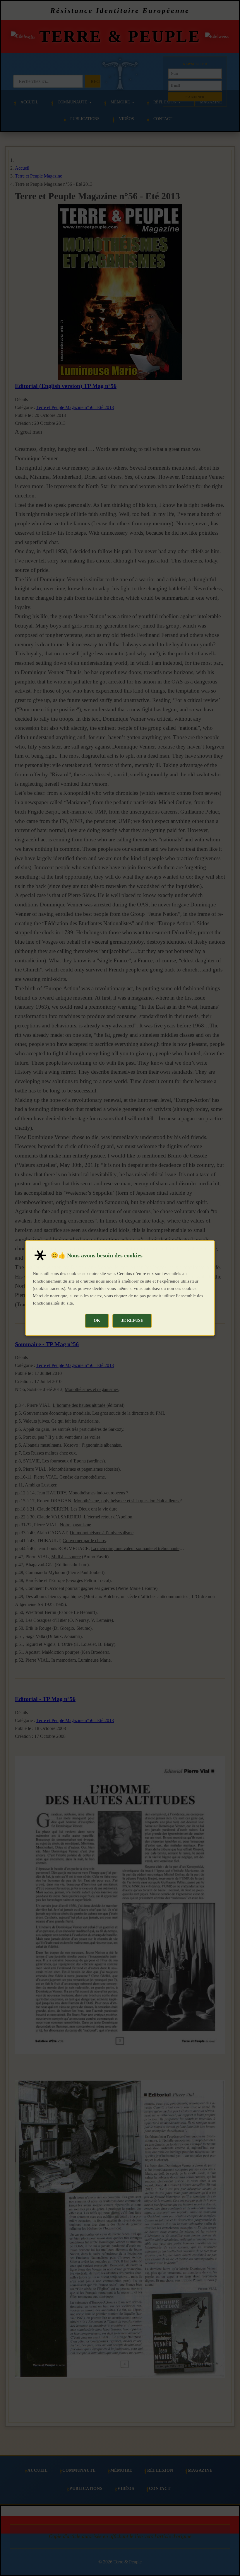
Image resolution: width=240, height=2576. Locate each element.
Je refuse (132, 1320)
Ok (97, 1320)
